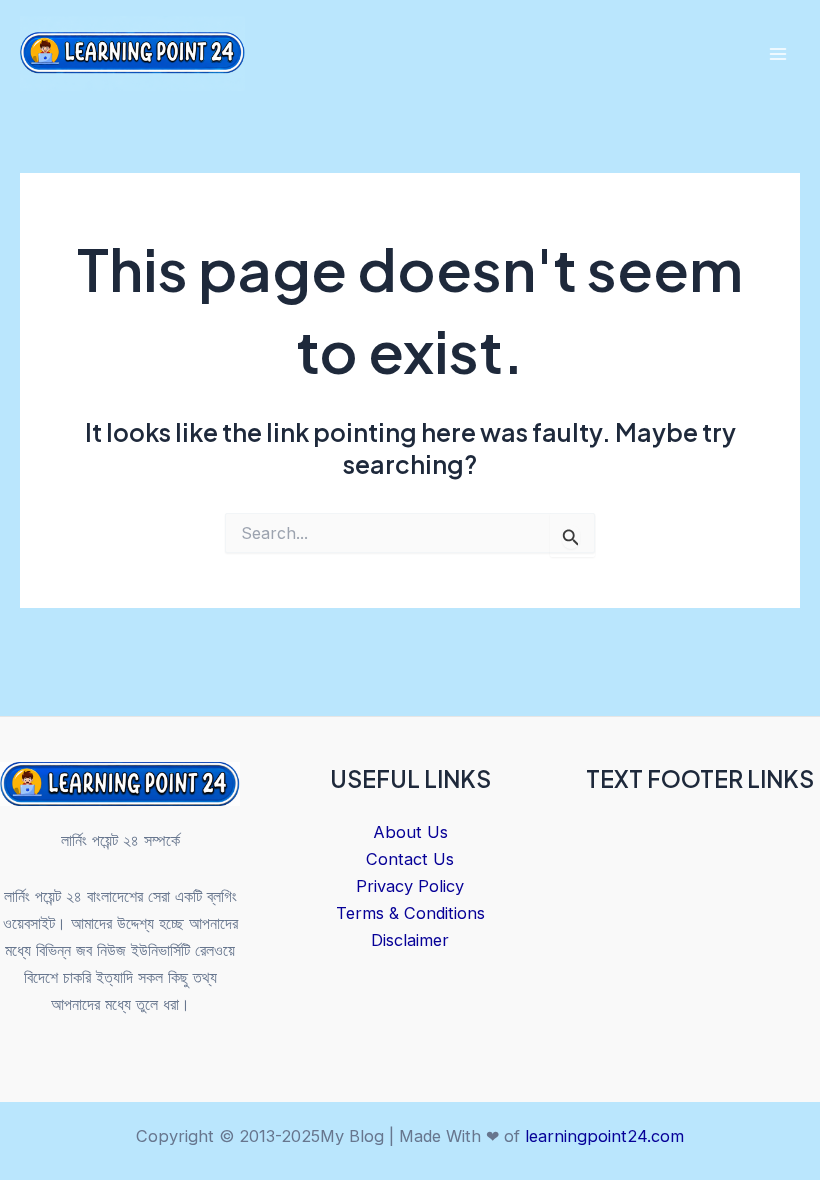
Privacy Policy (410, 886)
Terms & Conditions (410, 913)
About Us (410, 832)
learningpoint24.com (604, 1136)
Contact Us (410, 859)
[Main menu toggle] (777, 54)
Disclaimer (410, 940)
